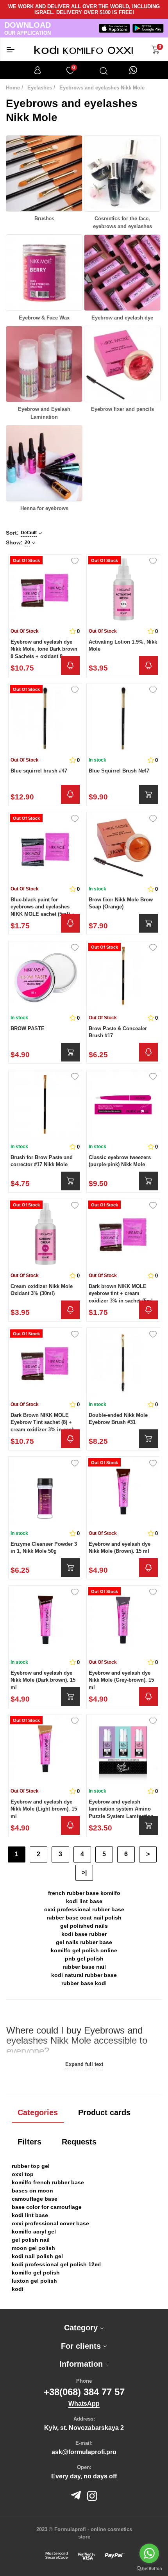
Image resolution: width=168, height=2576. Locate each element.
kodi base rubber (84, 1934)
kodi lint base (84, 1901)
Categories (38, 2112)
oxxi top (23, 2174)
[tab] (84, 2328)
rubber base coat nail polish (84, 1918)
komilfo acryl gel (34, 2232)
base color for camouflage (47, 2207)
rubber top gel (31, 2166)
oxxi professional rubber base (84, 1909)
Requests (79, 2142)
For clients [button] (82, 2346)
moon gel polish (33, 2248)
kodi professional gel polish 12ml (56, 2264)
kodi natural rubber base (84, 1975)
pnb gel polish (84, 1959)
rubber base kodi (84, 1983)
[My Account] (38, 70)
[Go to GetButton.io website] (149, 2568)
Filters (29, 2142)
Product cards (104, 2112)
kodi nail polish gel (37, 2256)
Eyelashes (40, 88)
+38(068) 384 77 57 (84, 2392)
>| (84, 1872)
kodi (18, 2289)
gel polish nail (31, 2240)
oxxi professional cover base (50, 2223)
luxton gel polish (34, 2281)
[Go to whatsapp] (149, 2553)
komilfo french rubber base (48, 2182)
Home (13, 88)
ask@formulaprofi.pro (84, 2452)
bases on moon (32, 2191)
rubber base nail (84, 1967)
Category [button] (82, 2328)
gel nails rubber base (84, 1942)
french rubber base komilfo (84, 1893)
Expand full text (84, 2064)
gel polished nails (84, 1926)
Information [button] (82, 2364)
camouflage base (35, 2199)
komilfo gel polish (36, 2273)
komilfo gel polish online (84, 1950)
